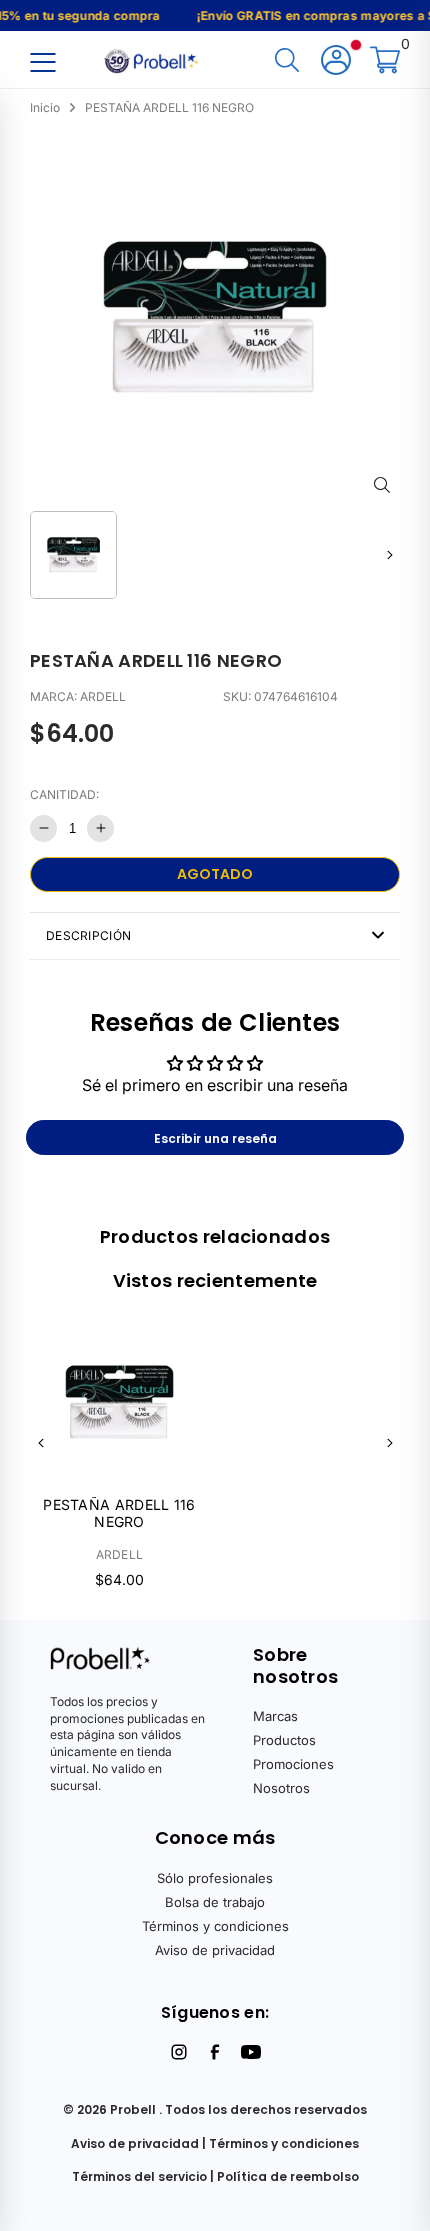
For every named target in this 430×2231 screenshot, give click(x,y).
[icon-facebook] (215, 2052)
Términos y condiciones (215, 1926)
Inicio (45, 107)
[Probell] (153, 59)
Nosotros (281, 1788)
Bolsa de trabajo (215, 1902)
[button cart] (385, 61)
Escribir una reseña (215, 1138)
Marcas (275, 1716)
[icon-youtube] (251, 2052)
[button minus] (43, 828)
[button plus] (100, 828)
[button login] (336, 61)
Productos (284, 1740)
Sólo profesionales (215, 1878)
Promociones (293, 1764)
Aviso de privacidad (215, 1950)
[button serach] (287, 61)
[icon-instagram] (179, 2052)
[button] (389, 554)
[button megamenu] (42, 61)
